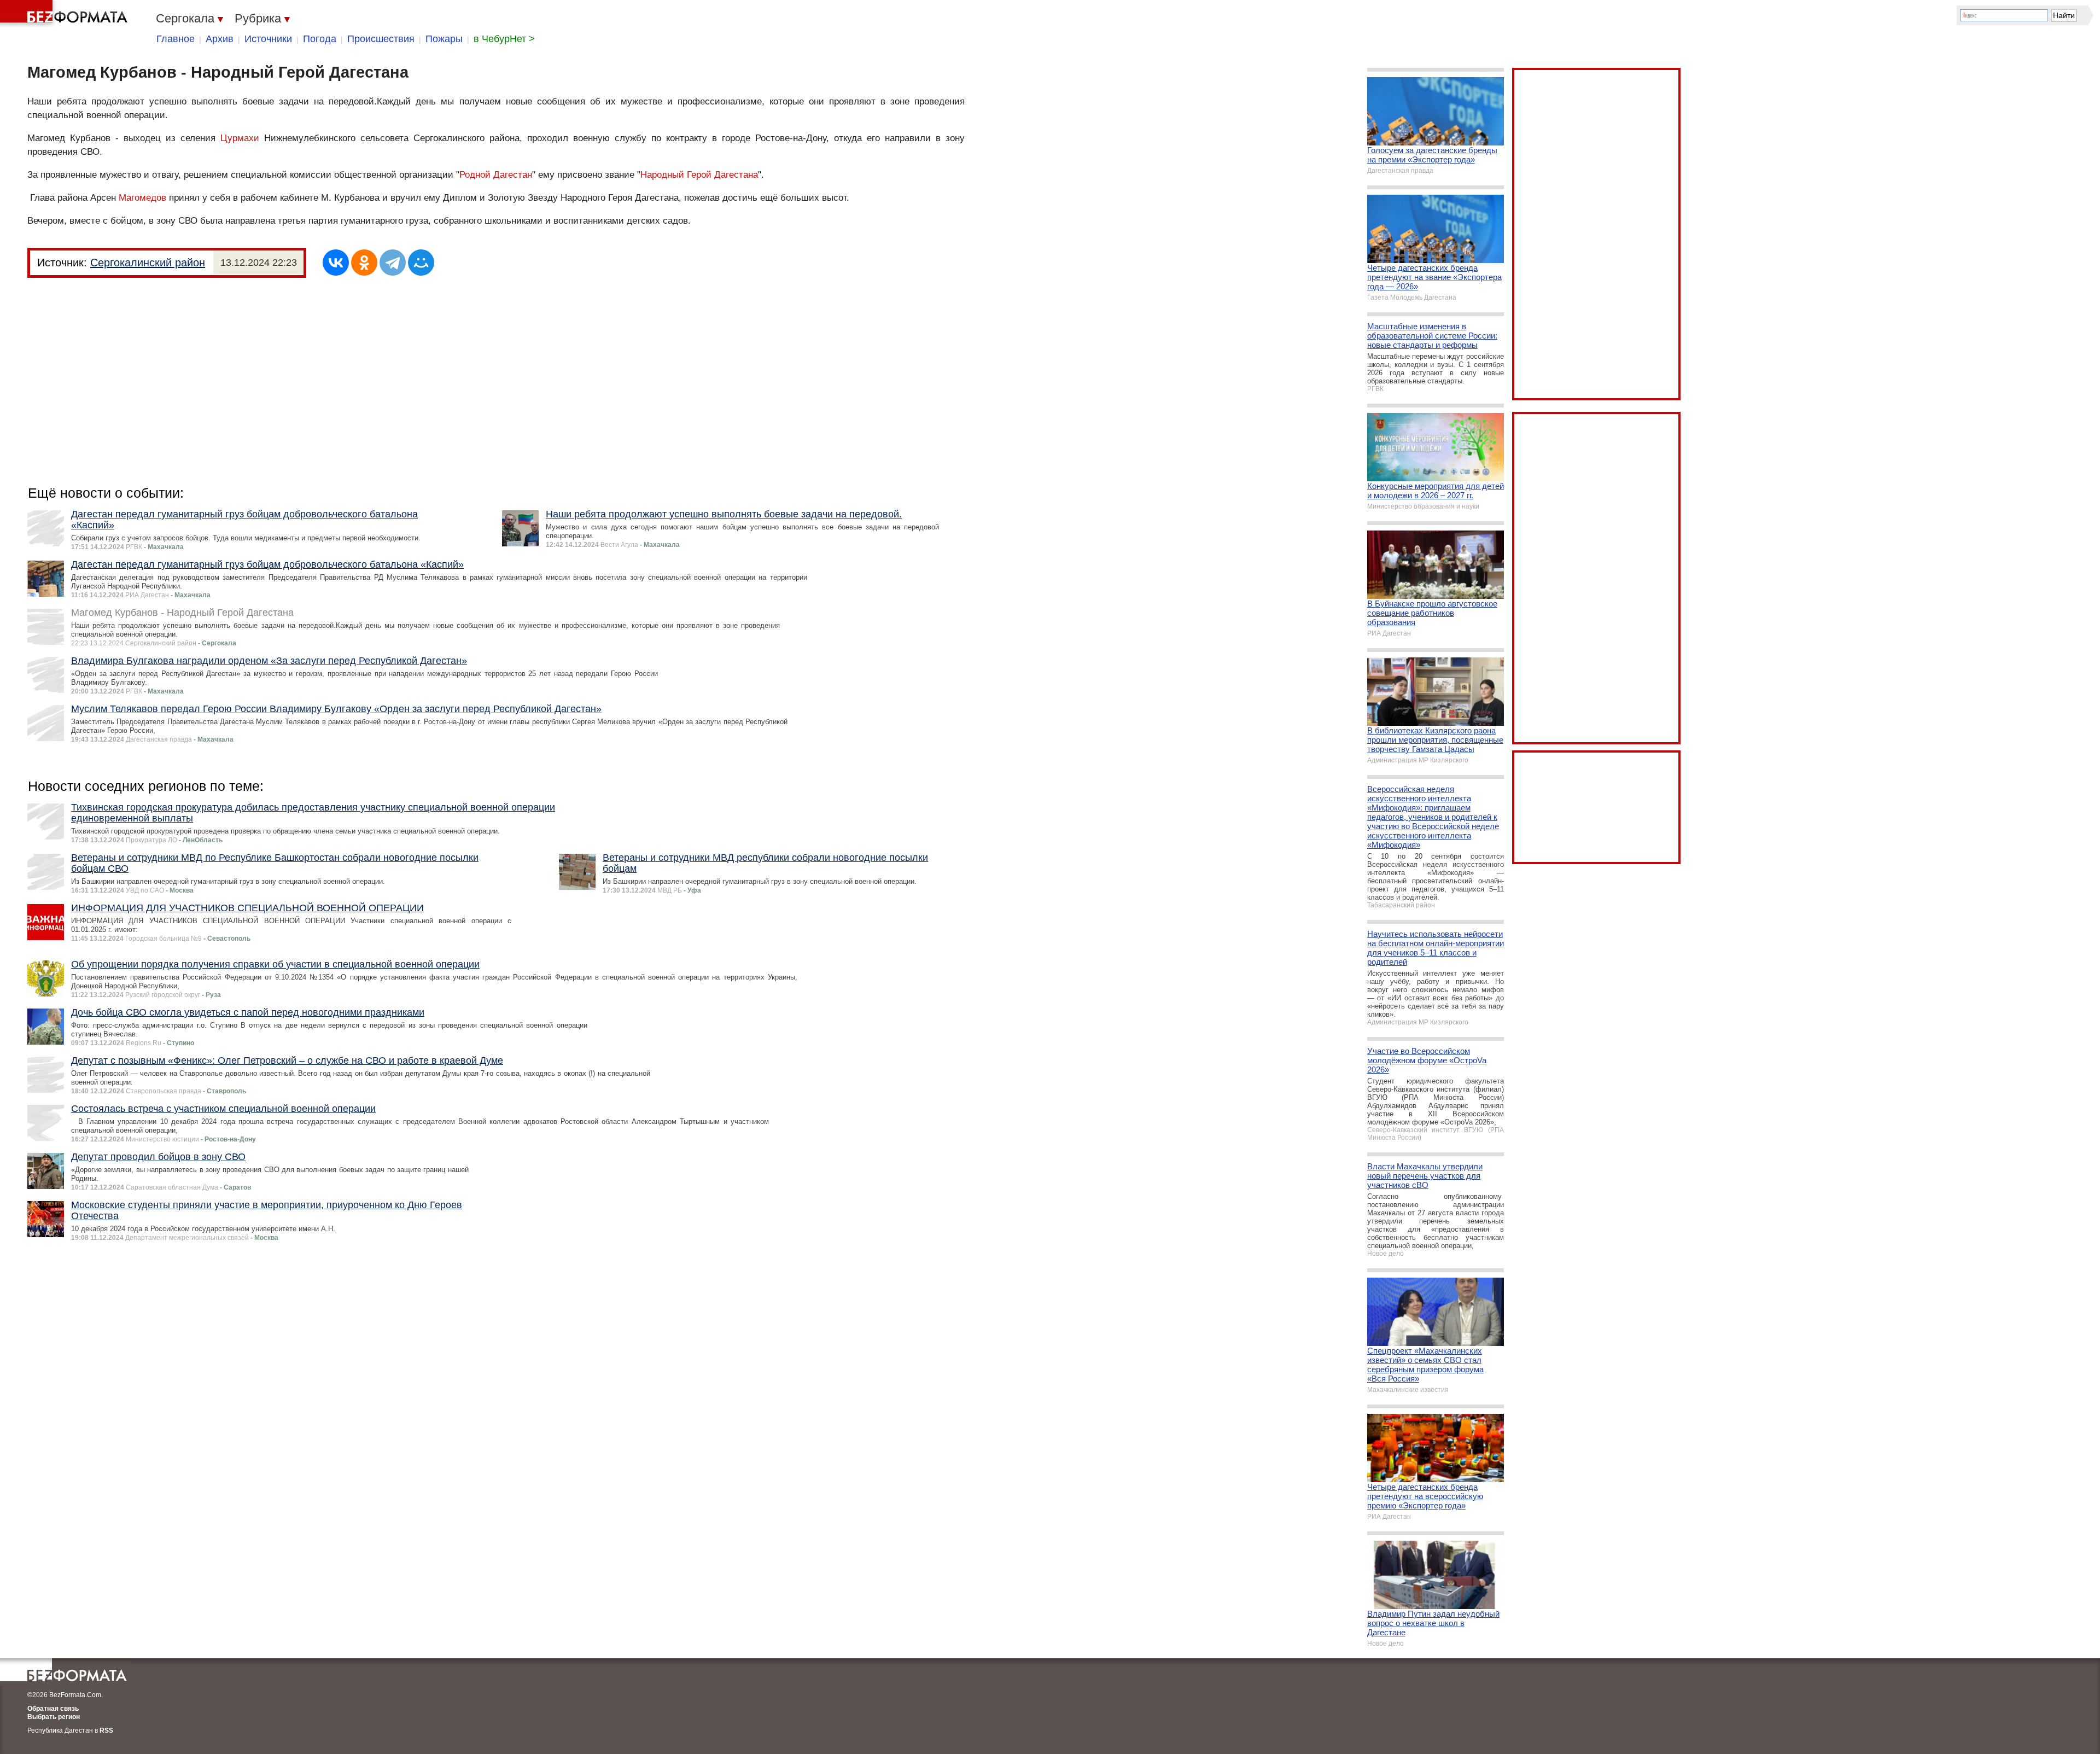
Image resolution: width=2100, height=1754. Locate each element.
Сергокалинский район (148, 263)
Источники (268, 39)
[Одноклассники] (364, 263)
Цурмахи (240, 138)
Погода (320, 39)
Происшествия (381, 39)
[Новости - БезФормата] (66, 14)
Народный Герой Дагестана (699, 175)
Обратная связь (53, 1709)
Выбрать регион (54, 1717)
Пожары (444, 39)
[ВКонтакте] (336, 263)
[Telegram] (393, 263)
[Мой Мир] (421, 263)
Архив (220, 39)
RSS (106, 1730)
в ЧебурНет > (504, 39)
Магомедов (142, 198)
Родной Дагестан (496, 175)
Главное (176, 39)
